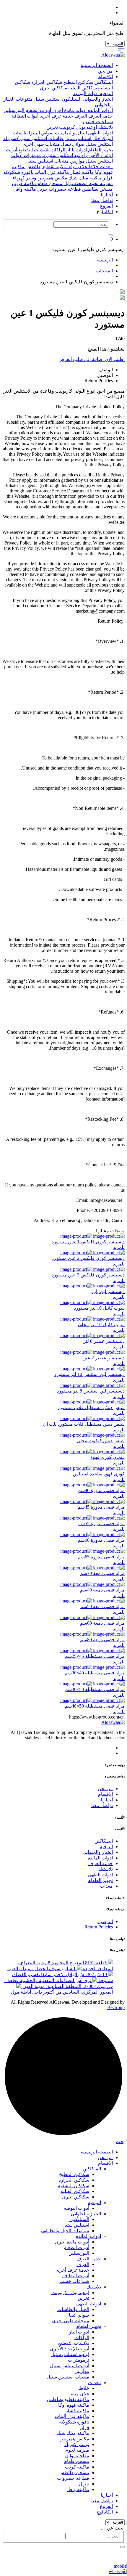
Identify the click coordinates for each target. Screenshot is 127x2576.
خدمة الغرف (100, 116)
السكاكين (103, 82)
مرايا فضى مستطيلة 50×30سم (95, 1689)
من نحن (105, 71)
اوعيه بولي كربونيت (77, 127)
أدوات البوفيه (86, 93)
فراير (107, 178)
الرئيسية (105, 260)
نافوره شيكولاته (18, 172)
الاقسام (105, 77)
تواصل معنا (102, 200)
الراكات (57, 150)
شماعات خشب (98, 122)
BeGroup (116, 2007)
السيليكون (71, 99)
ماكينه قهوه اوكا (74, 2405)
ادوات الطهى (100, 133)
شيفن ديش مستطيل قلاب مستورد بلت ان (84, 1424)
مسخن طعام (49, 183)
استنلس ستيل (47, 99)
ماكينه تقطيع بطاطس (46, 167)
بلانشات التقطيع (33, 150)
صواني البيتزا (41, 133)
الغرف (80, 116)
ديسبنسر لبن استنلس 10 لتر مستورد (89, 1374)
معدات (106, 167)
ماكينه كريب (24, 183)
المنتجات (104, 271)
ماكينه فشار (82, 172)
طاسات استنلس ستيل (41, 138)
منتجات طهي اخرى (41, 144)
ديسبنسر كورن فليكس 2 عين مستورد (88, 1258)
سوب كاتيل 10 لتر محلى (101, 1325)
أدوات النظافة (25, 116)
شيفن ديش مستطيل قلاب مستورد (91, 1407)
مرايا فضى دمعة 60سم (102, 1623)
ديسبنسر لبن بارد (108, 1291)
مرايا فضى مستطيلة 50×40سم (95, 1706)
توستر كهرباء (25, 178)
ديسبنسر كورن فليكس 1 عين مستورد (88, 1242)
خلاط (93, 167)
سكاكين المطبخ (78, 82)
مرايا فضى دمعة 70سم (102, 1573)
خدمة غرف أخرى (56, 116)
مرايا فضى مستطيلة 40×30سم (95, 1673)
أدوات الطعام (38, 110)
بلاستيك (105, 127)
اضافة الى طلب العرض (81, 359)
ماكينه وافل (25, 189)
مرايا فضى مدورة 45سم (101, 1507)
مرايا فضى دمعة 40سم (102, 1590)
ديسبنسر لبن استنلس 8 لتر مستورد (91, 1391)
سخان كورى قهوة (108, 1457)
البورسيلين (14, 110)
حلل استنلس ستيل (82, 138)
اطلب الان (114, 359)
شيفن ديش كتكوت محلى (101, 1441)
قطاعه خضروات (64, 189)
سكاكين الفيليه (82, 88)
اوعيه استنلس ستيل (65, 155)
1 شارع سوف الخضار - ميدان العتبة (42, 1969)
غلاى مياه (77, 167)
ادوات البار (76, 150)
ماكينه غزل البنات (51, 172)
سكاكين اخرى (53, 88)
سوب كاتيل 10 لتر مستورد (99, 1308)
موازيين (77, 161)
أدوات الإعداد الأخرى (70, 2349)
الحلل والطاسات (70, 133)
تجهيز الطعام (100, 150)
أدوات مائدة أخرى (69, 110)
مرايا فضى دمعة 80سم (102, 1640)
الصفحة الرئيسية (97, 65)
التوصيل (105, 1921)
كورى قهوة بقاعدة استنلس (99, 1474)
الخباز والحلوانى (97, 99)
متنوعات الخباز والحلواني (65, 2231)
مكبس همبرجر (52, 178)
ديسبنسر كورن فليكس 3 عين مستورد (88, 1275)
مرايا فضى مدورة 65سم (101, 1557)
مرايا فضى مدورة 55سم (101, 1524)
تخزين (52, 127)
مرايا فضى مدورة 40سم (101, 1490)
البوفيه (106, 93)
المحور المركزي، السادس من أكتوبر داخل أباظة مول (62, 1992)
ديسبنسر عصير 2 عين (104, 1358)
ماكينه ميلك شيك (84, 178)
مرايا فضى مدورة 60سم (101, 1540)
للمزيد (119, 1247)
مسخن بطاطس (97, 189)
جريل (42, 189)
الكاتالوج (105, 212)
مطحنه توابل (75, 183)
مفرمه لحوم (100, 183)
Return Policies (99, 1927)
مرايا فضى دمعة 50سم (102, 1606)
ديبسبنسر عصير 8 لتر (104, 1341)
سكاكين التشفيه (74, 2186)
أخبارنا (107, 195)
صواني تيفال (72, 144)
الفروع (106, 206)
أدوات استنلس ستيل (70, 2366)
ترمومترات (34, 155)
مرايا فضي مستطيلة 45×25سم (95, 1656)
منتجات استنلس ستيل (48, 161)
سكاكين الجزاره (46, 82)
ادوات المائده (100, 110)
